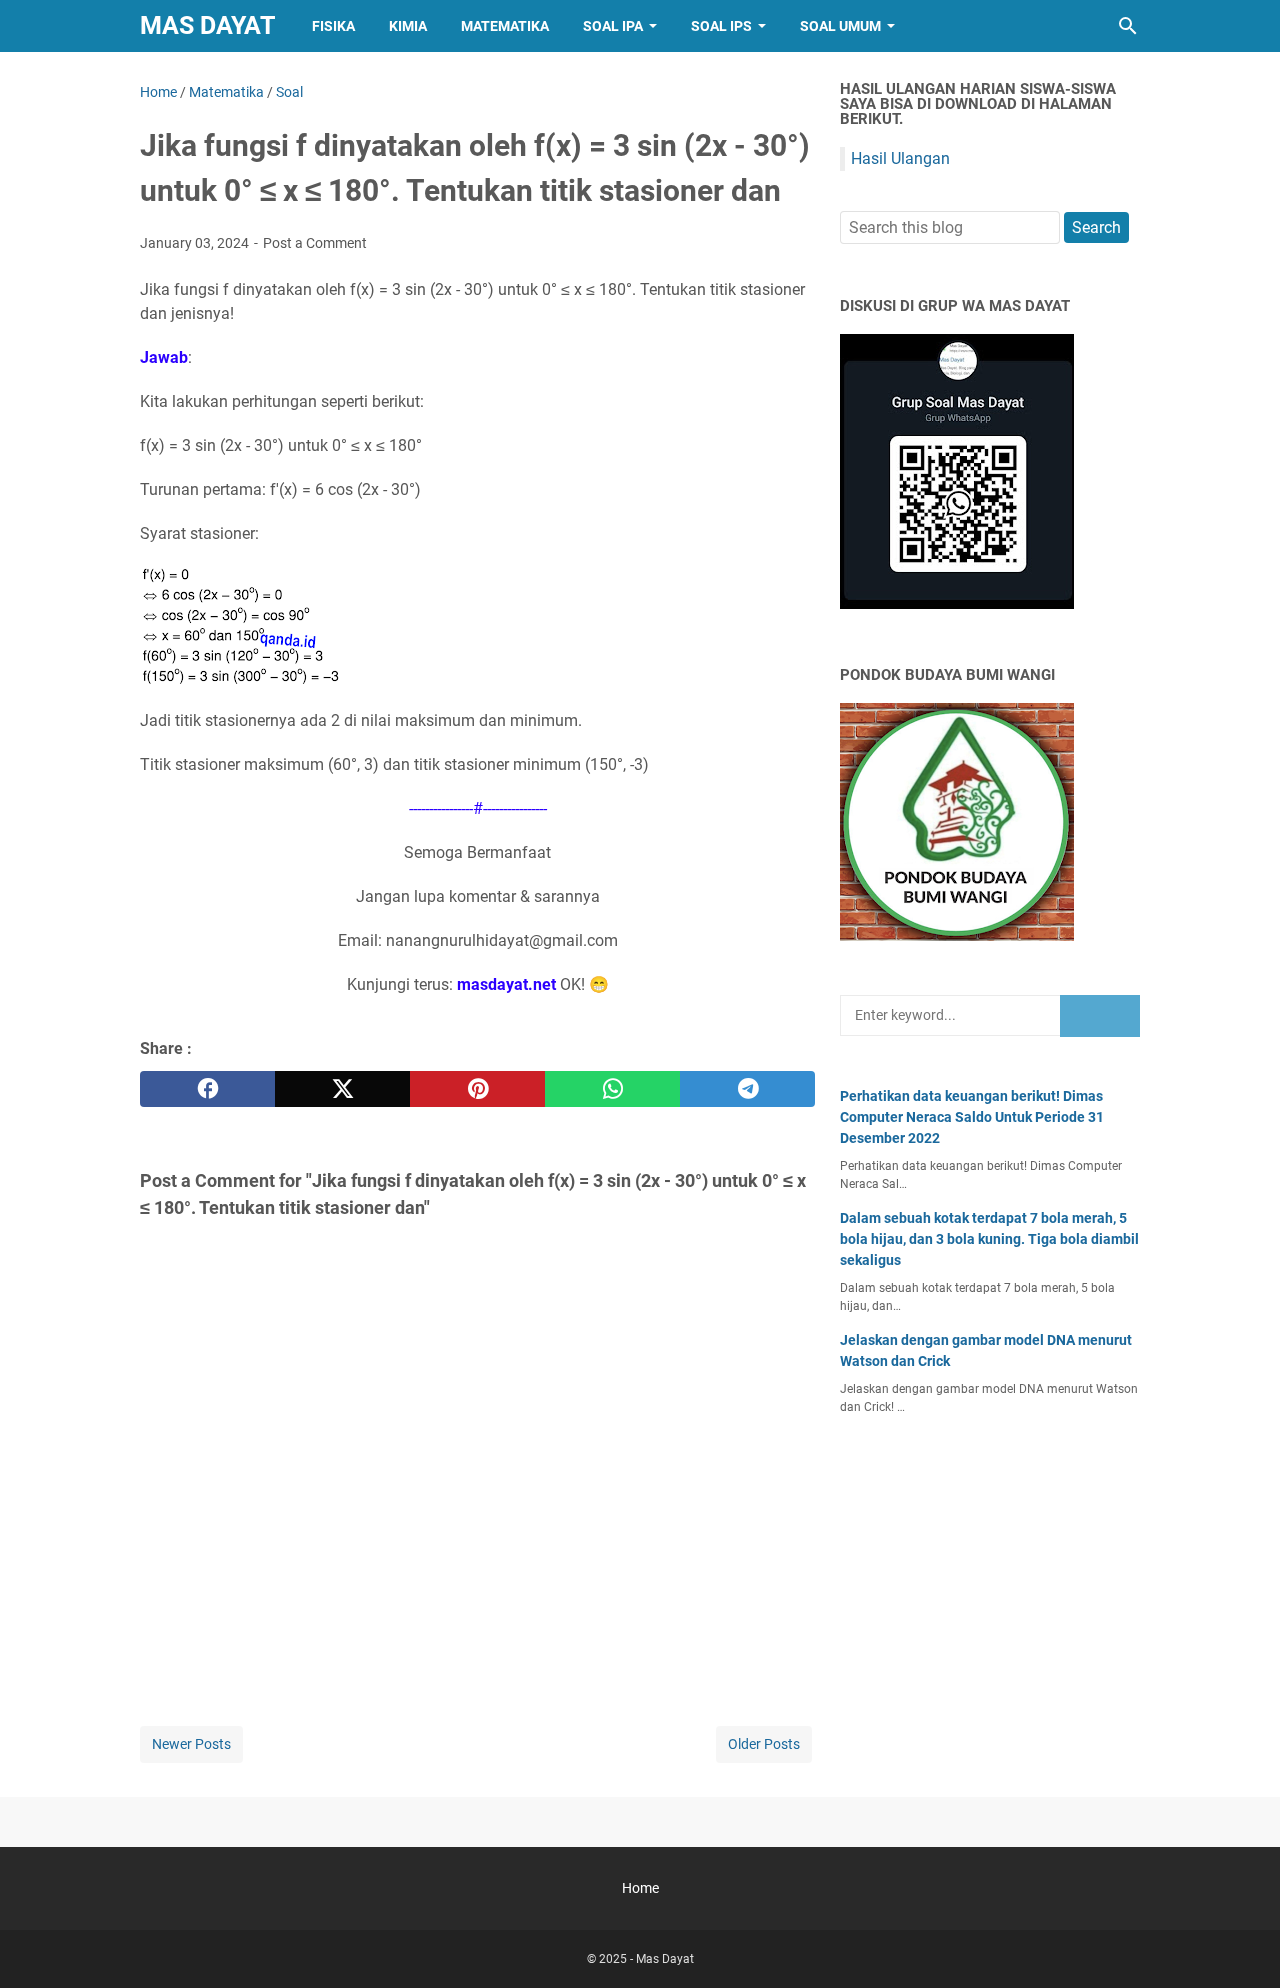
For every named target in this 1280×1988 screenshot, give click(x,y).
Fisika (333, 26)
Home (640, 1888)
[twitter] (342, 1089)
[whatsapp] (612, 1089)
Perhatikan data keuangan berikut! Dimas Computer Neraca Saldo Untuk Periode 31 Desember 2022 (972, 1117)
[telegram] (747, 1089)
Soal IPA (613, 26)
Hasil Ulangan (900, 158)
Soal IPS (721, 26)
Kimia (408, 26)
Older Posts (764, 1744)
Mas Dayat (207, 25)
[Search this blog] (1128, 26)
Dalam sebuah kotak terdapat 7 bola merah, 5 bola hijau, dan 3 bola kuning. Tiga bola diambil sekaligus (989, 1239)
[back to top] (1240, 1943)
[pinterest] (477, 1089)
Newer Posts (191, 1744)
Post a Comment (315, 243)
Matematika (505, 26)
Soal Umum (840, 26)
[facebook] (207, 1089)
